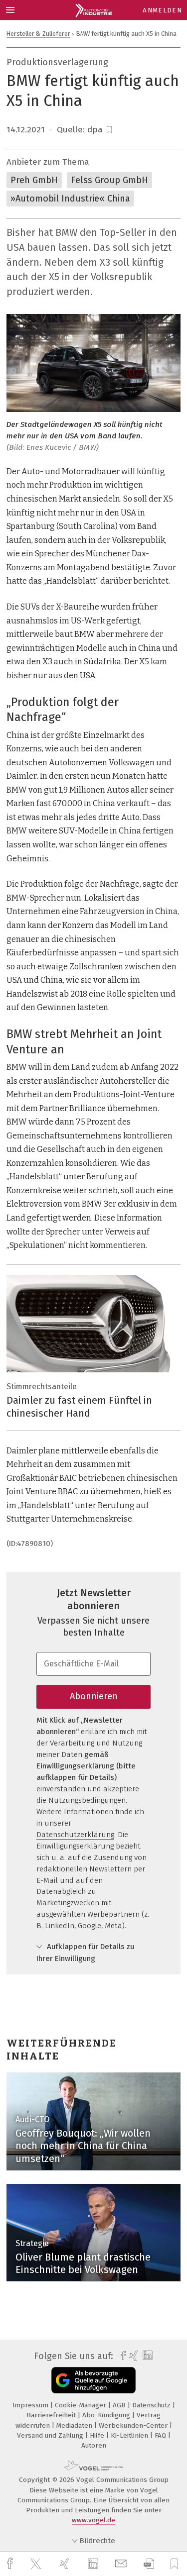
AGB (120, 2405)
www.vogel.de (93, 2520)
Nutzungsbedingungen (87, 1800)
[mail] (122, 2564)
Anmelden (162, 10)
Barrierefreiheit (52, 2415)
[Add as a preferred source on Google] (93, 2380)
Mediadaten (75, 2425)
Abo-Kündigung (107, 2415)
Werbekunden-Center (134, 2425)
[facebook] (11, 2564)
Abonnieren (94, 1696)
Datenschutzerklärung (75, 1835)
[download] (149, 2564)
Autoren (94, 2445)
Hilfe (98, 2435)
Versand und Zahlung (51, 2435)
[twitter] (37, 2564)
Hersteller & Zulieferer (38, 34)
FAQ (161, 2435)
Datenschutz (152, 2405)
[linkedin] (94, 2564)
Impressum (31, 2405)
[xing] (66, 2564)
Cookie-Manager (82, 2405)
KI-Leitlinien (130, 2435)
